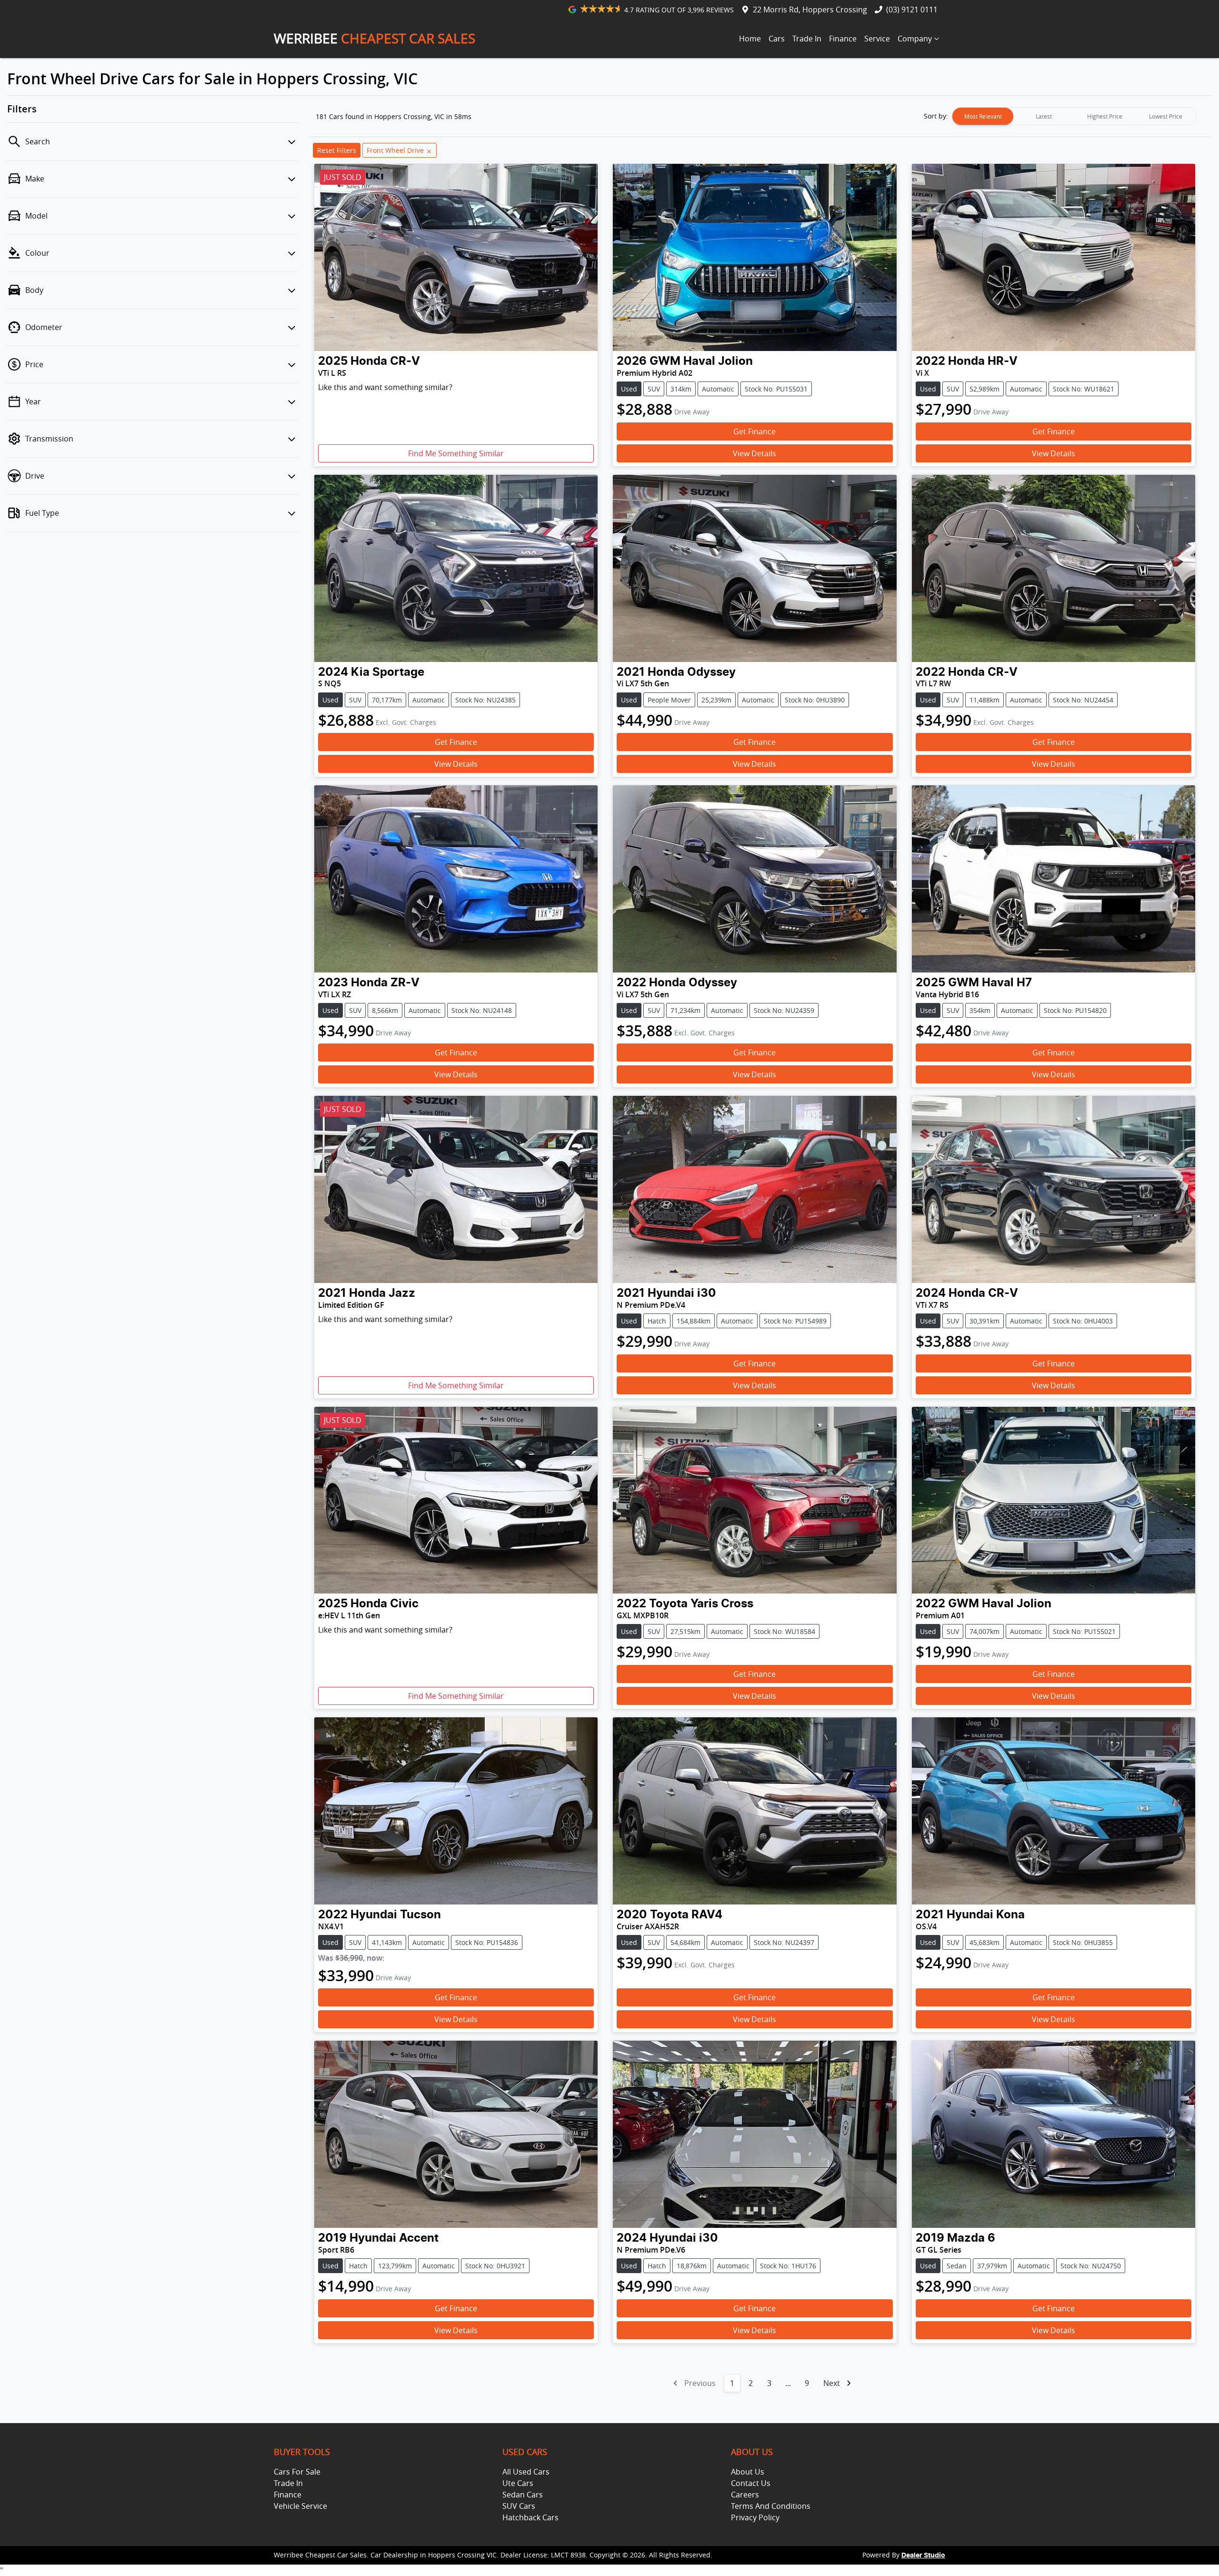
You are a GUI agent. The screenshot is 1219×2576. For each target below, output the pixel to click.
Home (750, 39)
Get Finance (754, 431)
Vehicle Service (300, 2506)
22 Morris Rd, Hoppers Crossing (810, 10)
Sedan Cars (523, 2495)
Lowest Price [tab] (1166, 116)
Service (877, 39)
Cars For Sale (297, 2472)
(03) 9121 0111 (912, 10)
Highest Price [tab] (1105, 116)
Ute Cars (518, 2483)
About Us (748, 2472)
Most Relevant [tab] (983, 116)
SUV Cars (519, 2506)
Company (915, 39)
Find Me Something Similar (456, 453)
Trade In (807, 39)
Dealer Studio (923, 2556)
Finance (843, 39)
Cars (777, 39)
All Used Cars (526, 2472)
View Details (754, 453)
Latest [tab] (1044, 116)
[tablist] (1074, 116)
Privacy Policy (755, 2517)
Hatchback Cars (530, 2517)
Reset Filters (337, 150)
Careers (745, 2495)
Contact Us (751, 2483)
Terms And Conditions (771, 2506)
